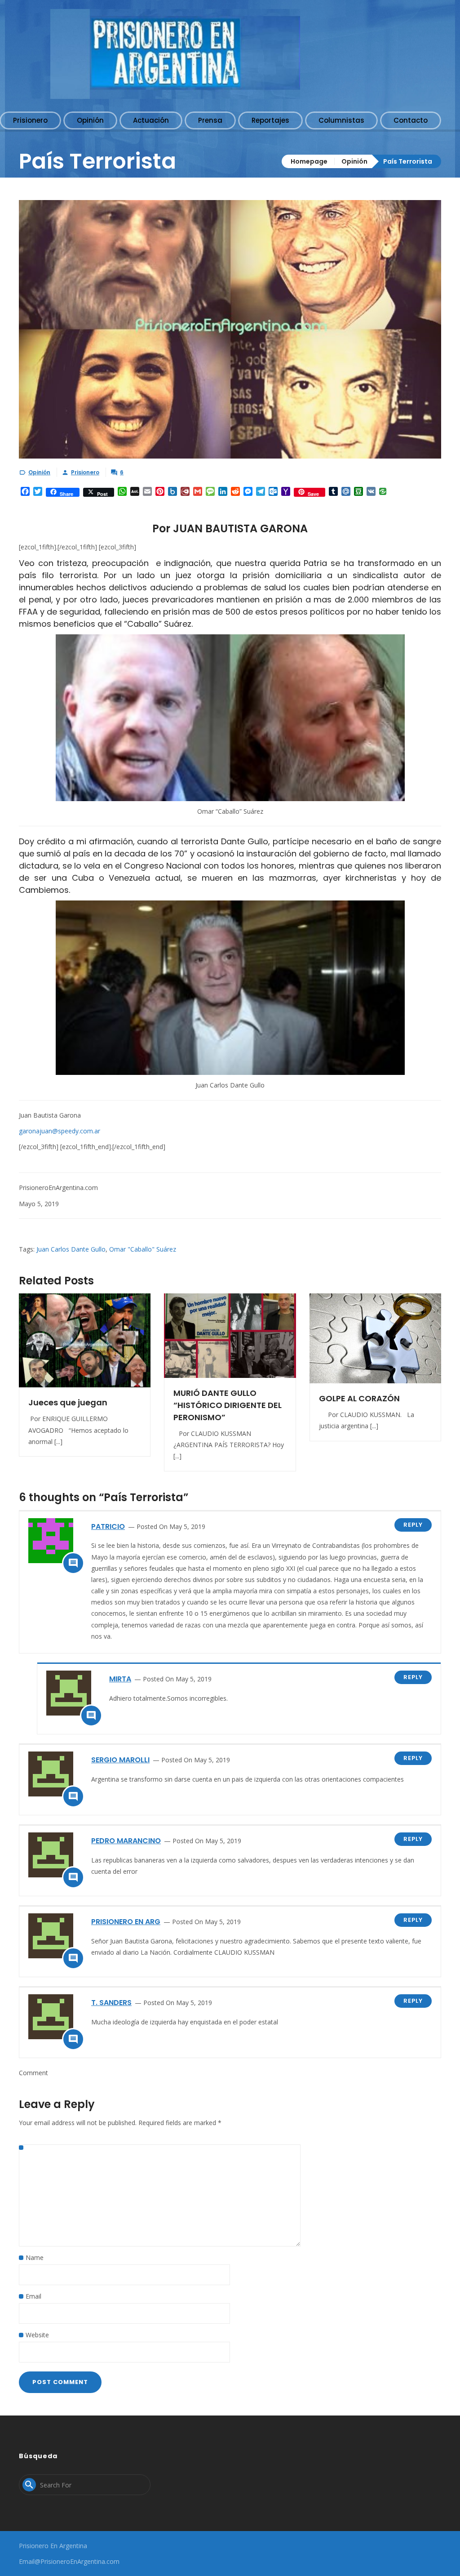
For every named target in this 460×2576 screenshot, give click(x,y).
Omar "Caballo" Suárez (143, 1249)
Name (35, 2257)
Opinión (354, 161)
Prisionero (85, 472)
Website (37, 2335)
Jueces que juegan (68, 1402)
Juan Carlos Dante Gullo (71, 1249)
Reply (413, 1525)
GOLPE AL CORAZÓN (359, 1398)
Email (33, 2296)
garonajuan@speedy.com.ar (60, 1131)
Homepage (309, 161)
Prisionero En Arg (126, 1922)
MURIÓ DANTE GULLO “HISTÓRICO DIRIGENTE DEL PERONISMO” (228, 1405)
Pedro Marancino (126, 1841)
